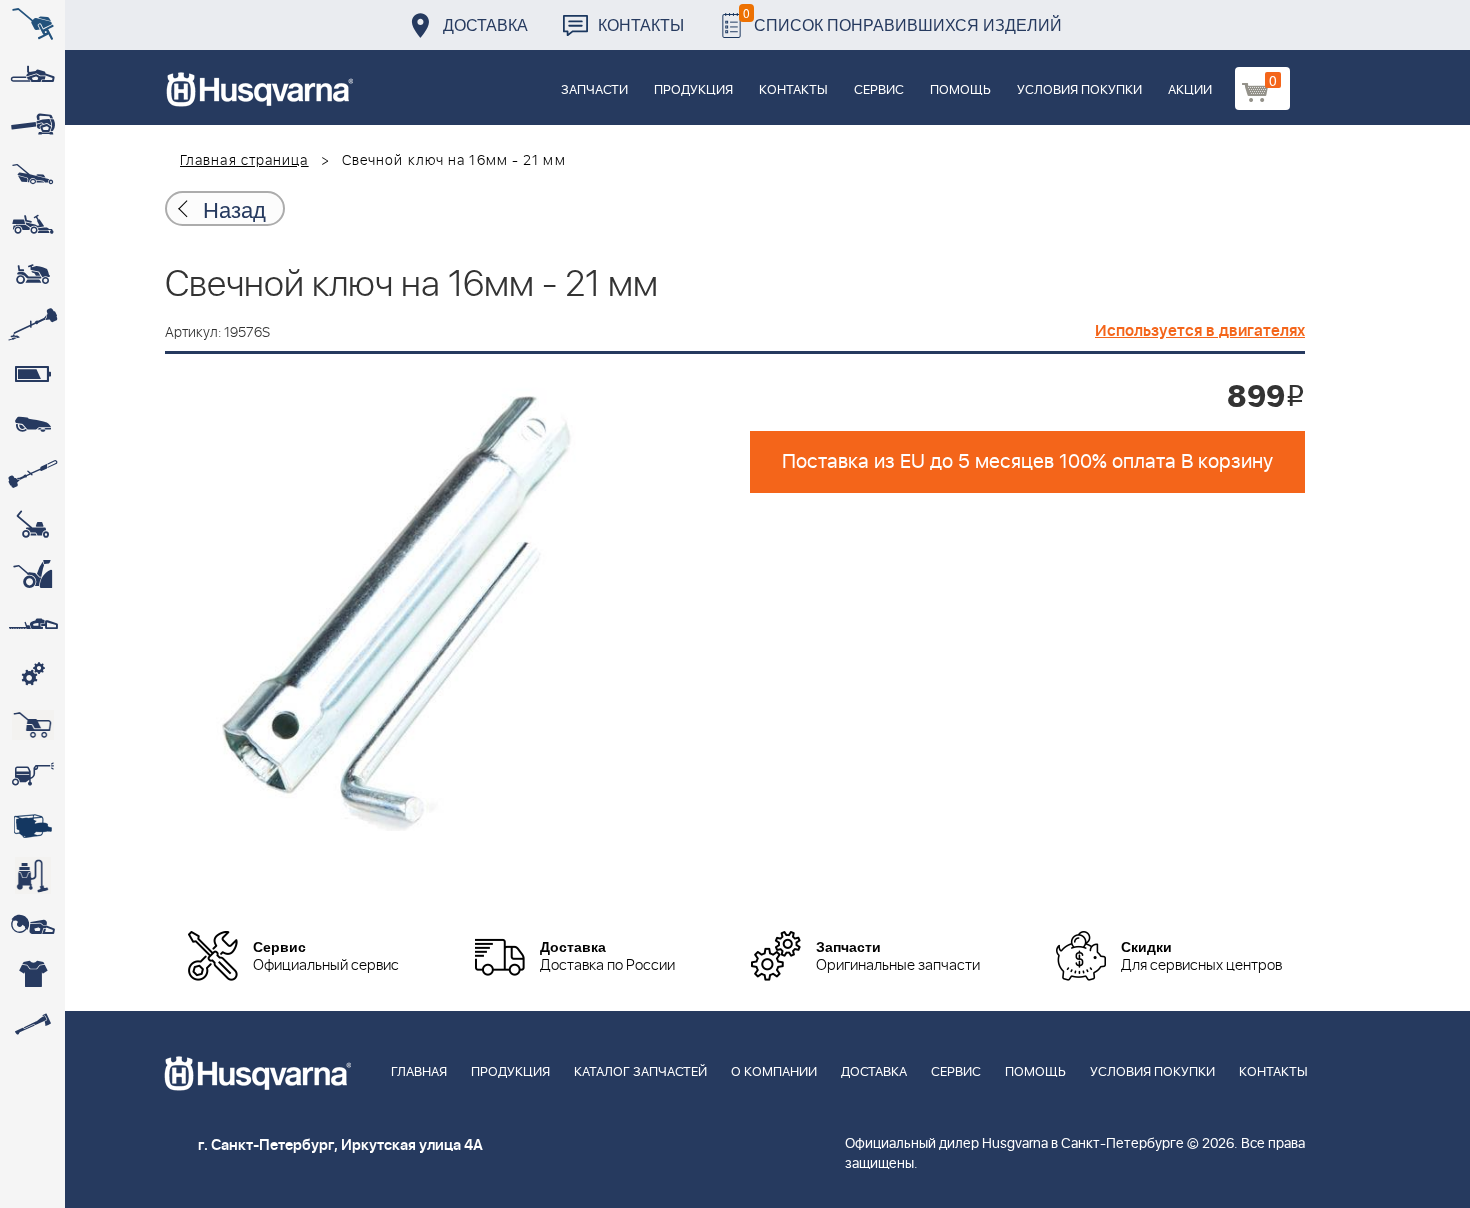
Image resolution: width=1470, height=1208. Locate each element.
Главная (419, 1072)
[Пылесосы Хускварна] (32, 875)
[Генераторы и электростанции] (32, 725)
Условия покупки (1079, 90)
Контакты (641, 24)
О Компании (774, 1072)
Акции (1190, 90)
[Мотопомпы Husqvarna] (32, 825)
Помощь (960, 90)
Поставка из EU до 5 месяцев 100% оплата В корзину (1027, 462)
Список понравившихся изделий (902, 19)
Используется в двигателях (1200, 331)
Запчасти (594, 90)
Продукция (693, 90)
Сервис (879, 90)
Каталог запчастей (640, 1072)
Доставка (485, 24)
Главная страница (244, 161)
